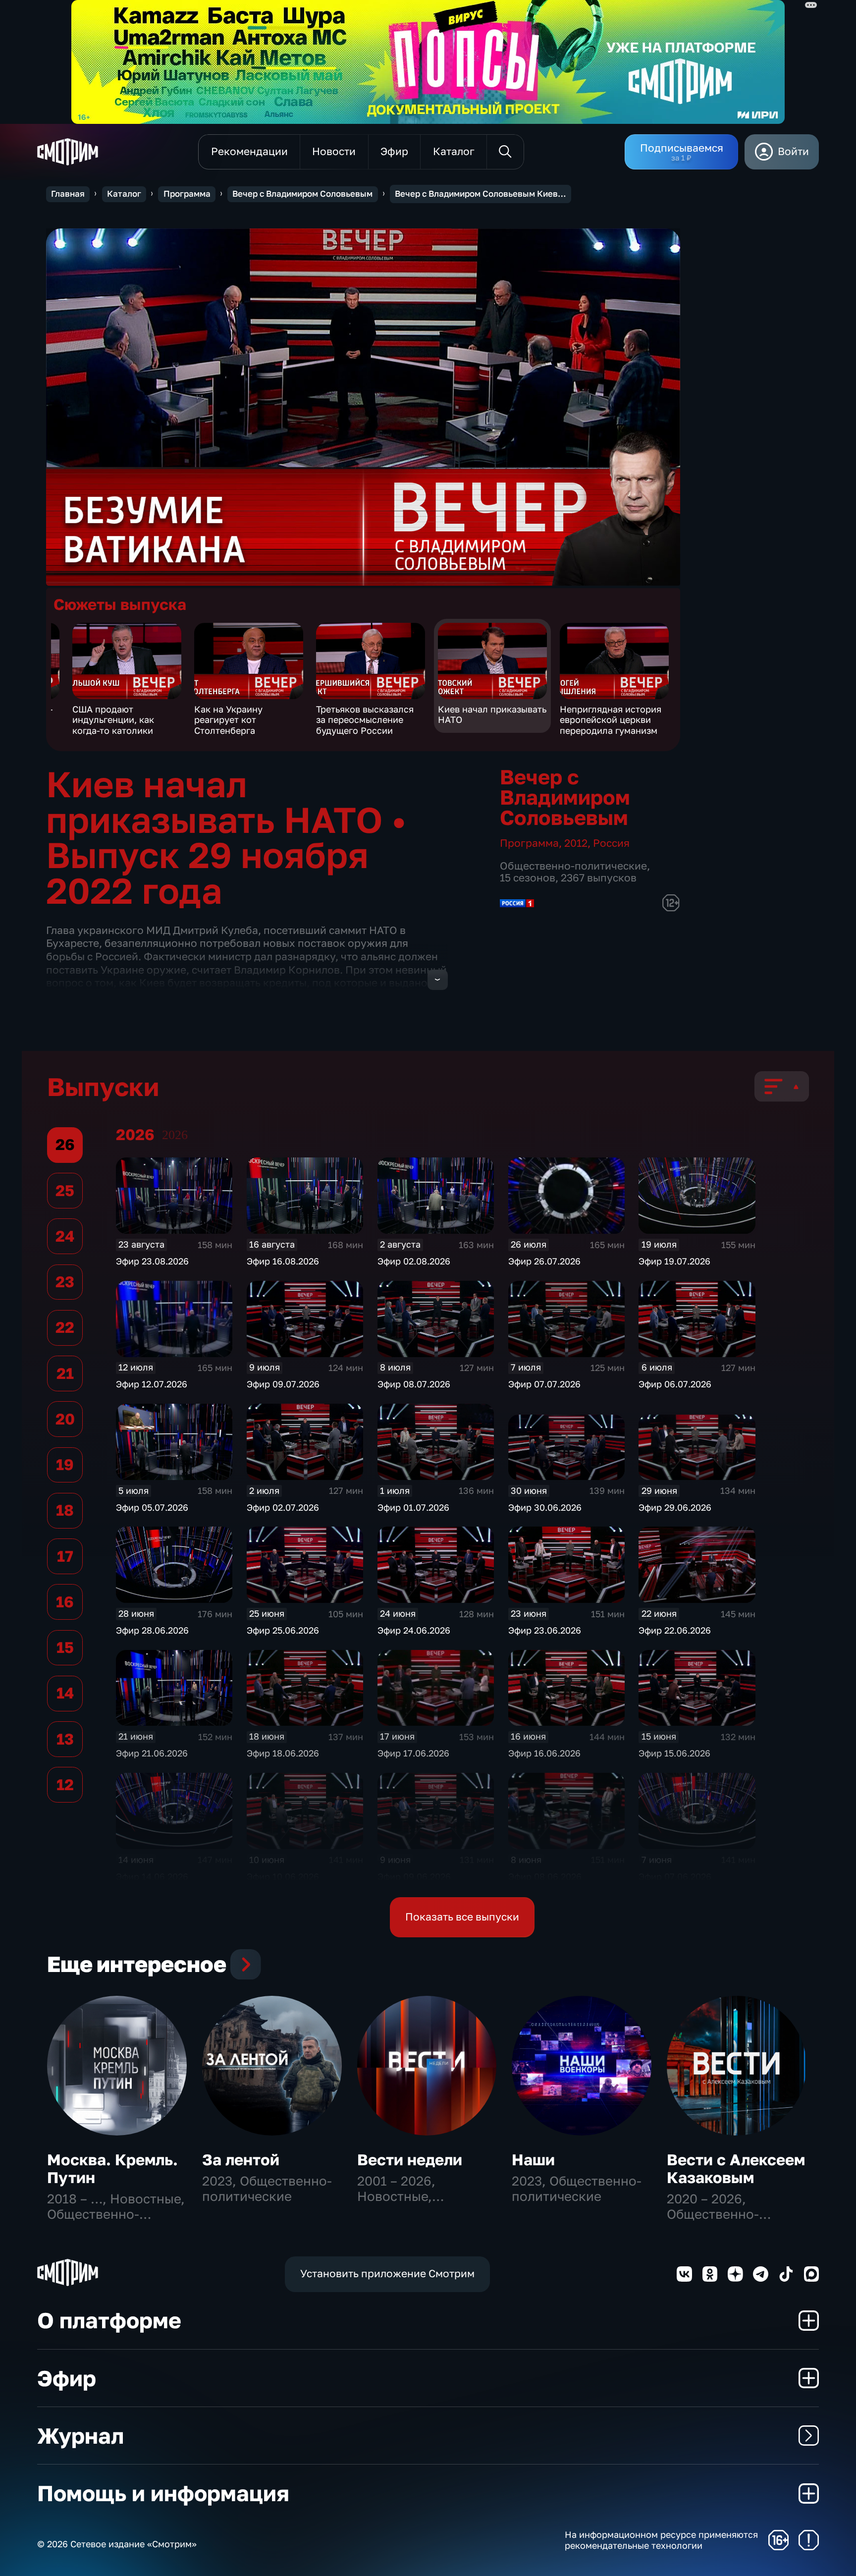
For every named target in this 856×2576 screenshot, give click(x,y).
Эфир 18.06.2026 (283, 1753)
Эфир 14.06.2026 (152, 1876)
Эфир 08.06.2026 (545, 1876)
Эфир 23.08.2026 (152, 1261)
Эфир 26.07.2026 (544, 1261)
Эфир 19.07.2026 (674, 1261)
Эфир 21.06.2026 (152, 1753)
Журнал (80, 2436)
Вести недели (410, 2160)
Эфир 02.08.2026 (414, 1261)
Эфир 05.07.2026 (152, 1507)
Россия (611, 843)
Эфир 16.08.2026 (283, 1261)
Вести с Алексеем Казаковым (736, 2168)
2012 (576, 843)
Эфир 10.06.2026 (283, 1876)
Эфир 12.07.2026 (152, 1384)
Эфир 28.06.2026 (152, 1630)
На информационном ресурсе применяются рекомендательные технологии (661, 2540)
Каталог (124, 194)
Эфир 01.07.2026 (413, 1507)
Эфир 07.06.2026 (675, 1876)
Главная (68, 194)
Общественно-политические (573, 866)
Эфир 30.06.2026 (545, 1507)
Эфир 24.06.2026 (414, 1630)
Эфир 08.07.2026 (414, 1384)
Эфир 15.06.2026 (674, 1753)
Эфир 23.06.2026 (545, 1630)
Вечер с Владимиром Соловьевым (302, 194)
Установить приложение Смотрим (387, 2274)
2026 (175, 1135)
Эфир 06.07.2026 (675, 1384)
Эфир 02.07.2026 (283, 1507)
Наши (533, 2160)
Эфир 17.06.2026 (413, 1753)
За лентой (241, 2160)
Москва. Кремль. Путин (112, 2168)
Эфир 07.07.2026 (544, 1384)
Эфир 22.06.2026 (675, 1630)
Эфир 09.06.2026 (414, 1876)
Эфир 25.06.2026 (283, 1630)
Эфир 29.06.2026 (675, 1507)
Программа (187, 194)
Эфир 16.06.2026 (544, 1753)
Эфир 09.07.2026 (283, 1384)
